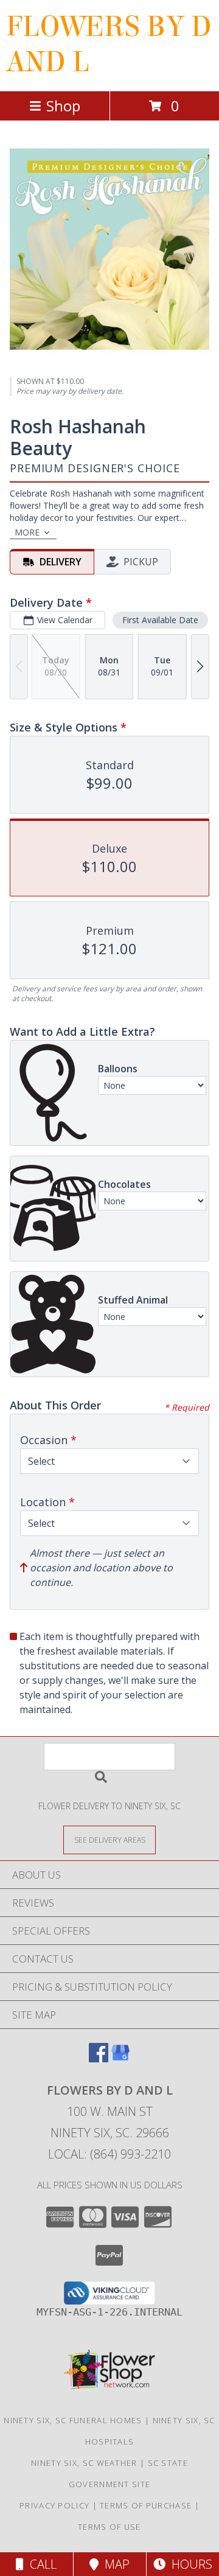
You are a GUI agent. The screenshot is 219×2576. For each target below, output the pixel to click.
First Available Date (160, 620)
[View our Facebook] (99, 2058)
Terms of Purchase (146, 2505)
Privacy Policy (54, 2505)
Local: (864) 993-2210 (109, 2154)
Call (40, 2564)
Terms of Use (109, 2527)
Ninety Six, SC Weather (84, 2463)
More (27, 532)
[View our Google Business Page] (120, 2058)
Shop (63, 106)
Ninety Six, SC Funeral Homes (73, 2420)
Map (114, 2564)
